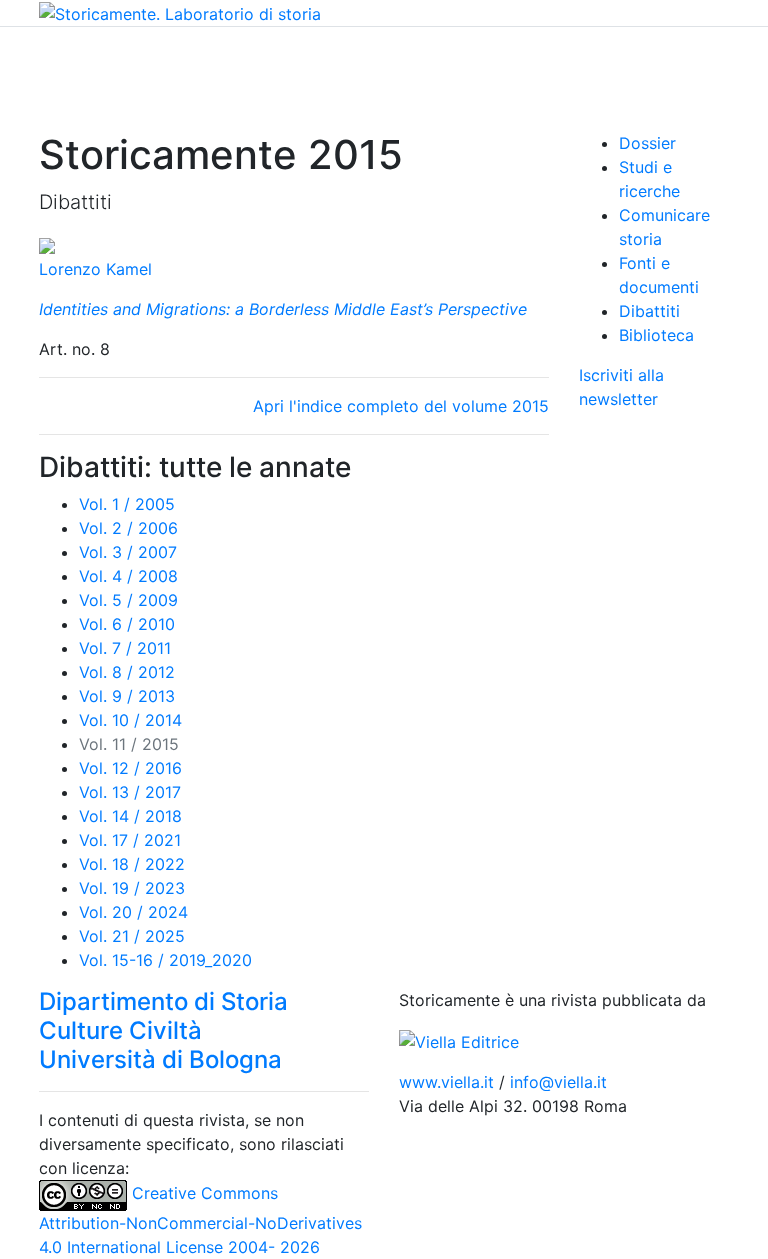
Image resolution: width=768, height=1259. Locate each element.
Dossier (647, 143)
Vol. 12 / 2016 (130, 768)
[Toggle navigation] (52, 55)
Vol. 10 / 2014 (130, 720)
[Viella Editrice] (459, 1040)
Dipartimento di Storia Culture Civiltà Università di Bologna (163, 1030)
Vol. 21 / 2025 (132, 936)
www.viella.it (449, 1082)
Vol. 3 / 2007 (128, 552)
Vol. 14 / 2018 (130, 816)
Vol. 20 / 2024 (133, 912)
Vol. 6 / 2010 (127, 624)
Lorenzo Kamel (95, 269)
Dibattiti (649, 311)
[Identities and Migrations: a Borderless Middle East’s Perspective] (47, 245)
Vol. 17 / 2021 (130, 840)
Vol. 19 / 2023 (132, 888)
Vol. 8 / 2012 (127, 672)
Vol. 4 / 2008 (128, 576)
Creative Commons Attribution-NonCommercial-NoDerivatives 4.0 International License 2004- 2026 (200, 1219)
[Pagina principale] (180, 12)
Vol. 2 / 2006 (128, 528)
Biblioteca (656, 335)
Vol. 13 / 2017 (130, 792)
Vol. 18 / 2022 (132, 864)
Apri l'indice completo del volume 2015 (401, 406)
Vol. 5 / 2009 (128, 600)
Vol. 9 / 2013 (127, 696)
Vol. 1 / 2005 (127, 504)
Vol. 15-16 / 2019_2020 (165, 960)
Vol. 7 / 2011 (125, 648)
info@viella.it (558, 1082)
